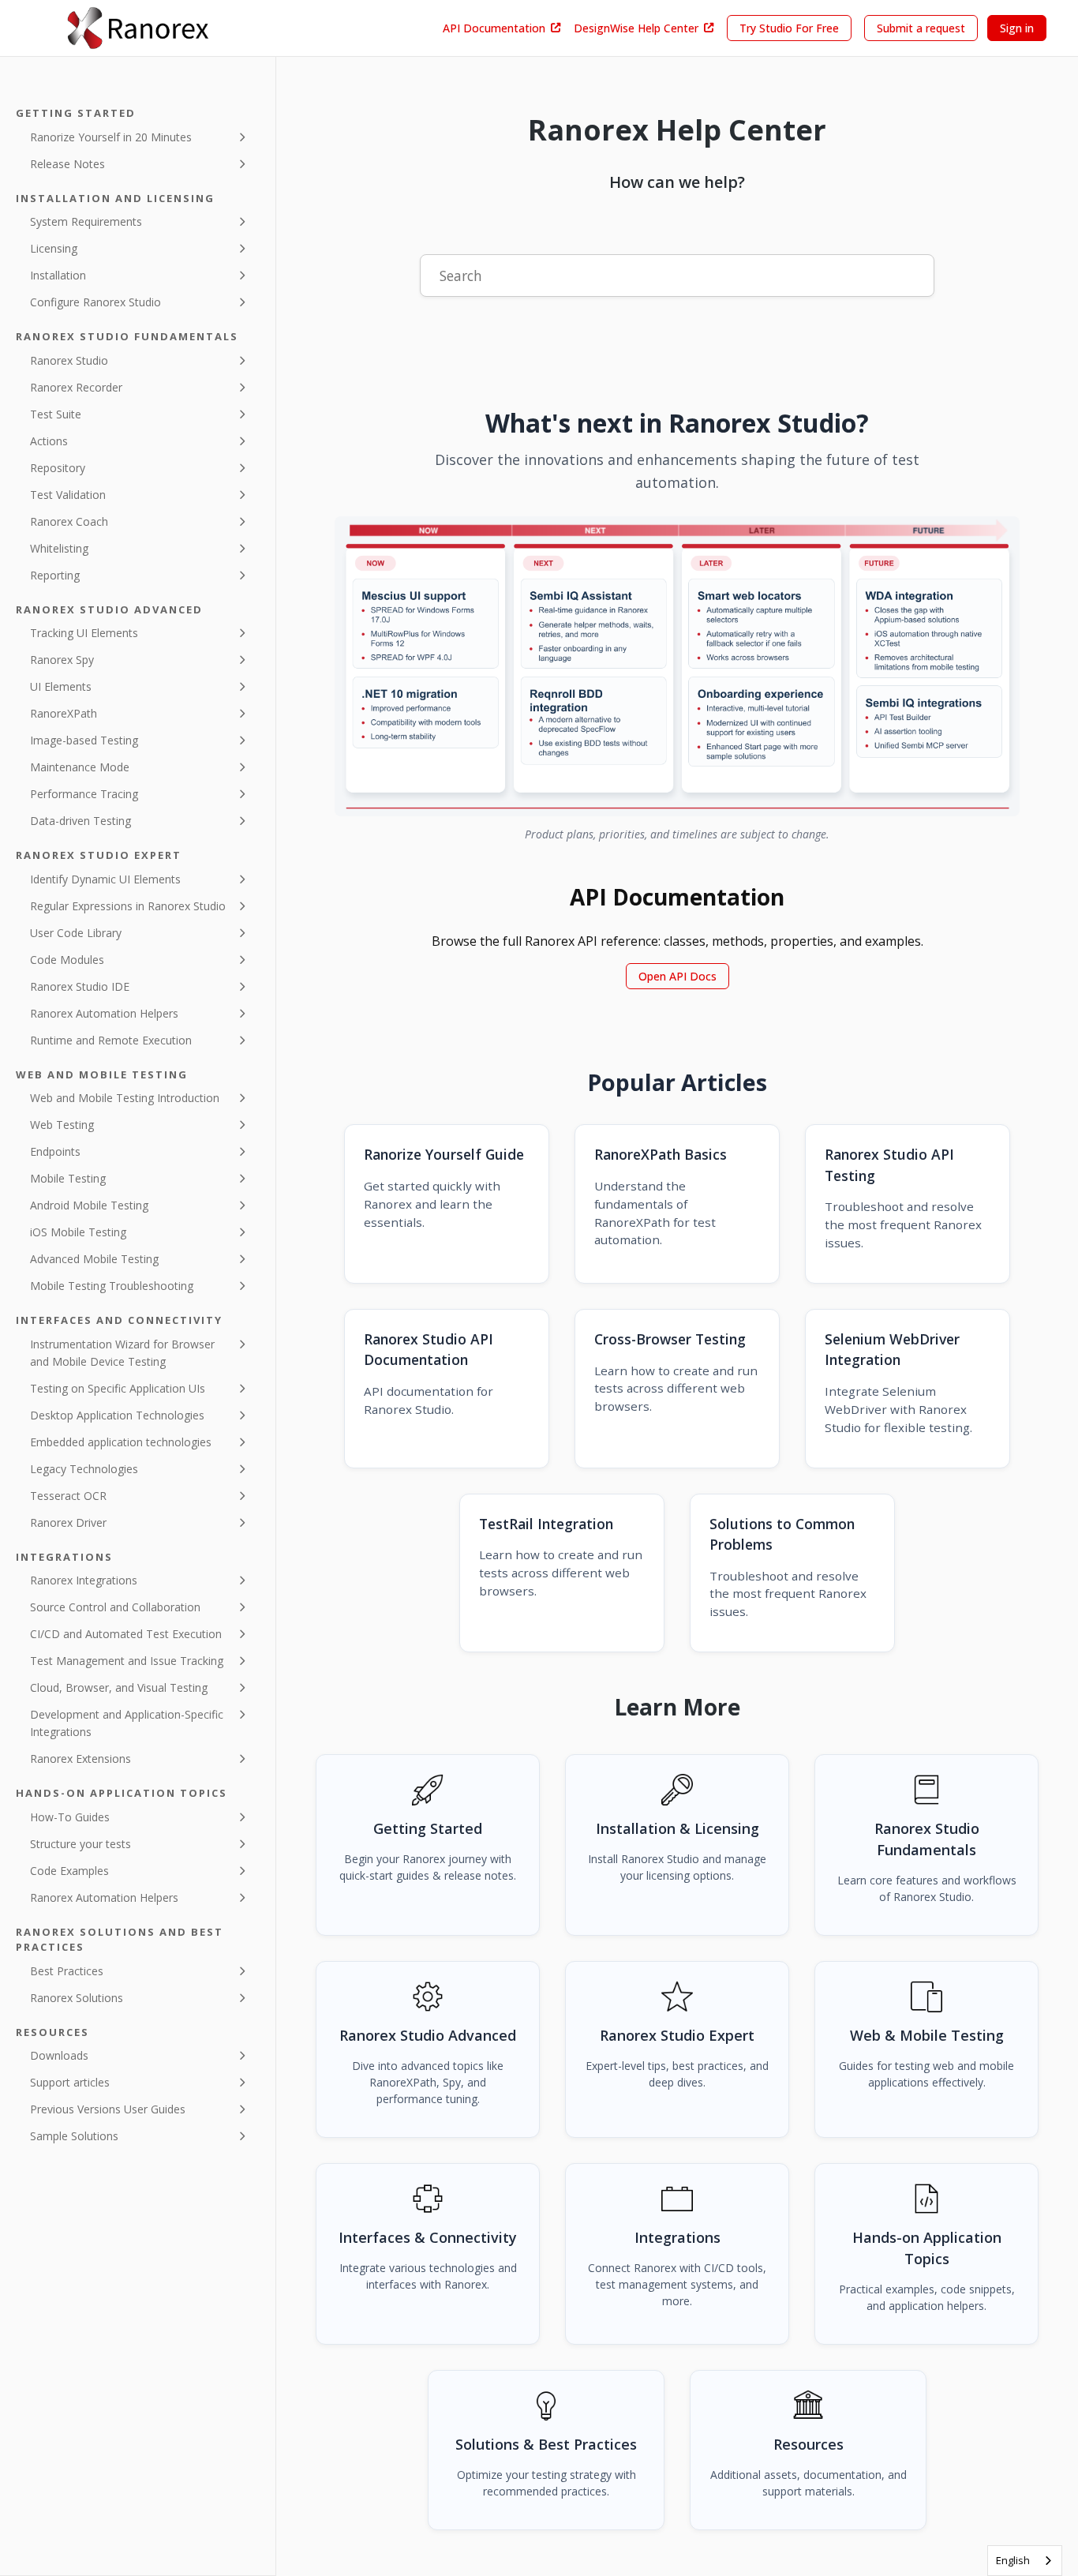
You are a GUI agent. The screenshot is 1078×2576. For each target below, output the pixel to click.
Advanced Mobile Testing (94, 1259)
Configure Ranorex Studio (95, 302)
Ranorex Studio (69, 360)
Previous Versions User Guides (108, 2109)
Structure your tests (80, 1844)
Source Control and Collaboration (115, 1607)
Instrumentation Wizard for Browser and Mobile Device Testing (122, 1353)
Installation (58, 275)
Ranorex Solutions (77, 1998)
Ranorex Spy (62, 660)
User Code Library (76, 933)
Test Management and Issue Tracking (127, 1661)
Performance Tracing (84, 794)
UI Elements (61, 686)
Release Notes (67, 164)
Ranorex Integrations (84, 1580)
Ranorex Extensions (80, 1759)
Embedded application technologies (121, 1442)
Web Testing (62, 1125)
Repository (58, 468)
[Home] (138, 28)
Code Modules (67, 960)
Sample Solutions (74, 2136)
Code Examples (69, 1871)
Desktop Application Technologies (117, 1415)
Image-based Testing (84, 740)
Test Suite (56, 414)
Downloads (59, 2055)
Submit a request (921, 28)
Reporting (55, 575)
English (1013, 2560)
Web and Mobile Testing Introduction (125, 1098)
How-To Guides (70, 1817)
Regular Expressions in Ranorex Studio (128, 906)
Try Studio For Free (789, 28)
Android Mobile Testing (89, 1205)
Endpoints (55, 1151)
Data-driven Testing (80, 821)
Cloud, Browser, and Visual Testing (119, 1687)
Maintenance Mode (80, 767)
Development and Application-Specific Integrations (127, 1723)
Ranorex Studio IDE (80, 986)
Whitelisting (59, 548)
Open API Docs (677, 976)
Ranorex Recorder (76, 387)
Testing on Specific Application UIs (118, 1388)
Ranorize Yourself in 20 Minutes (111, 137)
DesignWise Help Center (636, 28)
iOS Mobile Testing (78, 1232)
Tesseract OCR (68, 1496)
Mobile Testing (68, 1178)
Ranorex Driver (68, 1522)
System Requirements (86, 221)
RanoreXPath (64, 713)
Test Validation (68, 495)
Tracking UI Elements (84, 633)
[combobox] (1025, 2561)
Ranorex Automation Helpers (104, 1013)
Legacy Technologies (84, 1469)
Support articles (70, 2082)
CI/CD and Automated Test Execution (126, 1634)
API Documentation (494, 28)
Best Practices (67, 1971)
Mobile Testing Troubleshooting (112, 1286)
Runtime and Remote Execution (111, 1040)
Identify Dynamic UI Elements (105, 879)
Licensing (54, 248)
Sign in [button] (1017, 28)
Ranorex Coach (69, 521)
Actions (49, 441)
